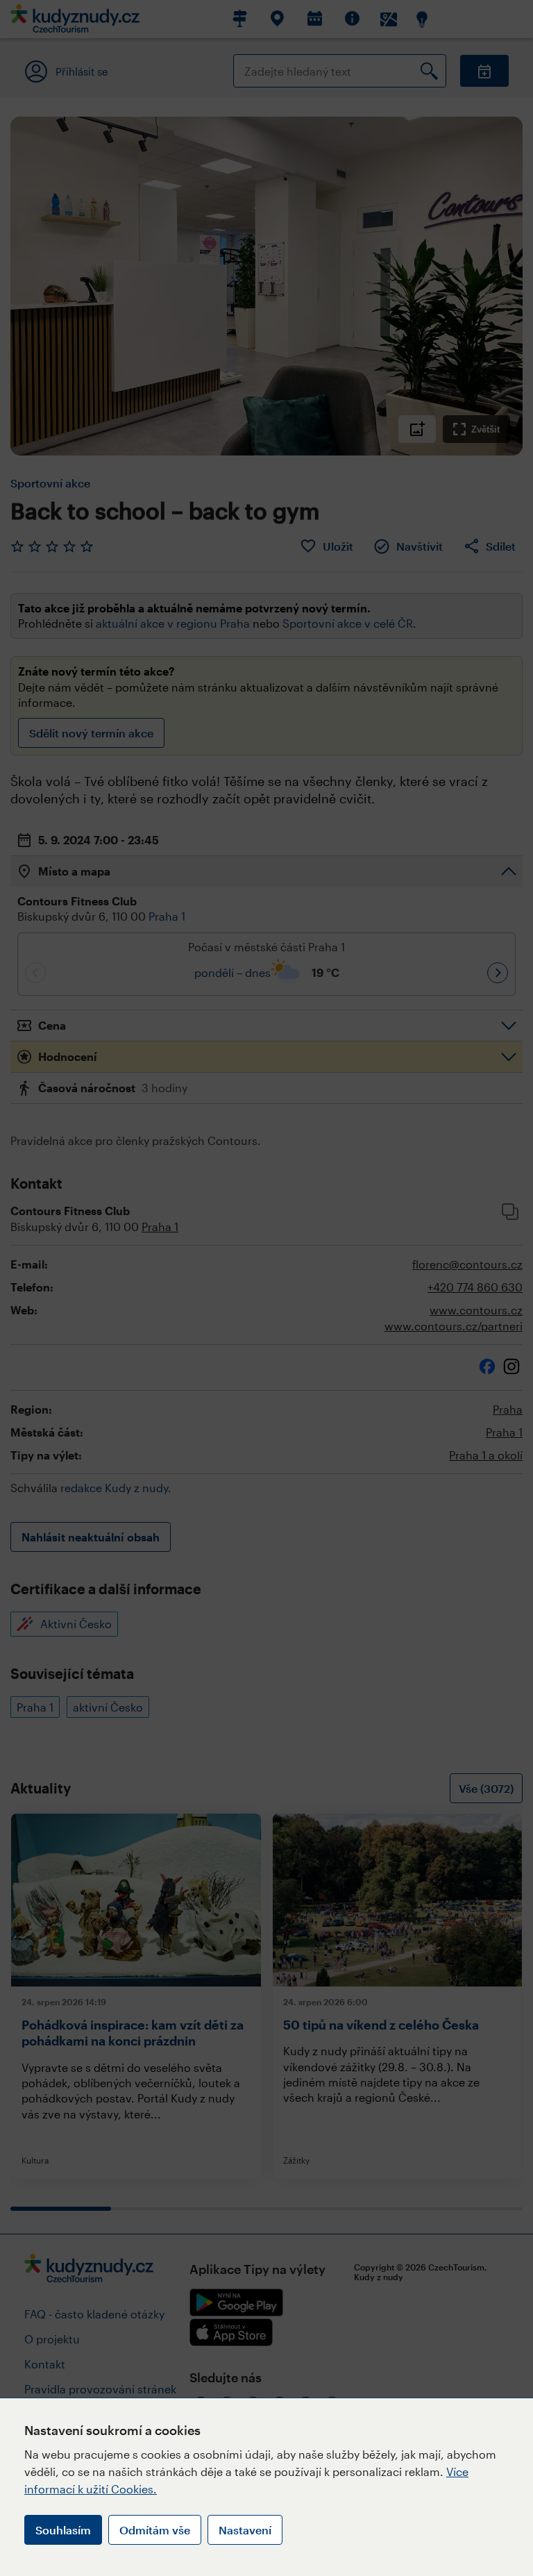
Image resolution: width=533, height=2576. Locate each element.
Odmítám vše (155, 2530)
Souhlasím (63, 2530)
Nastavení (245, 2530)
